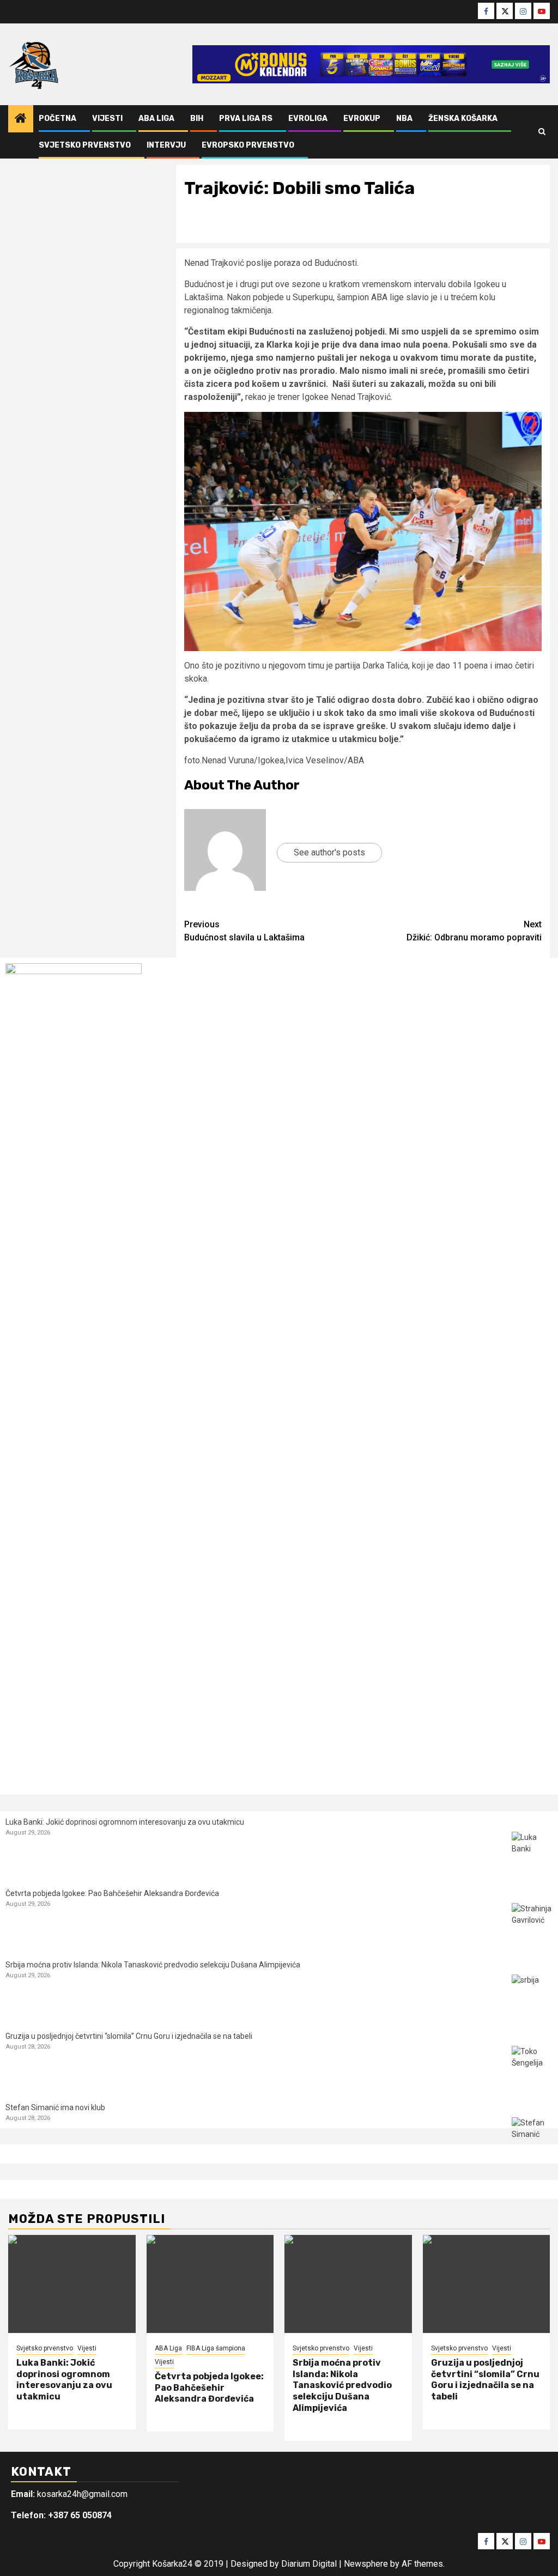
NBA (404, 119)
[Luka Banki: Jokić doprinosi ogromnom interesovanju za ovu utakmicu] (532, 1852)
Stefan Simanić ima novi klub (55, 2107)
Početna (57, 119)
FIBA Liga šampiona (216, 2348)
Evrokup (362, 119)
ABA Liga (156, 119)
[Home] (21, 119)
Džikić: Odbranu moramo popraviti (474, 931)
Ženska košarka (463, 119)
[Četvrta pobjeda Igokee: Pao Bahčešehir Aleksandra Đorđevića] (532, 1924)
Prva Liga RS (246, 119)
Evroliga (308, 119)
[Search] (542, 132)
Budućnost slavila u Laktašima (244, 931)
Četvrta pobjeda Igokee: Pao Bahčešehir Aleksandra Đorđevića (112, 1893)
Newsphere (366, 2564)
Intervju (166, 145)
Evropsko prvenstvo (248, 145)
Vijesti (107, 119)
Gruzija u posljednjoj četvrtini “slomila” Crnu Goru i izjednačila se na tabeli (129, 2036)
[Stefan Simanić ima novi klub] (532, 2138)
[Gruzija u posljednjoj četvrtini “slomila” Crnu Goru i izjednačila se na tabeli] (532, 2066)
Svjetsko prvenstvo (85, 145)
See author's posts (329, 852)
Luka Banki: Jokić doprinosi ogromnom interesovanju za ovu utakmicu (125, 1822)
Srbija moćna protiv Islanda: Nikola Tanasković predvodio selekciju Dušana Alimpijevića (153, 1965)
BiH (197, 119)
